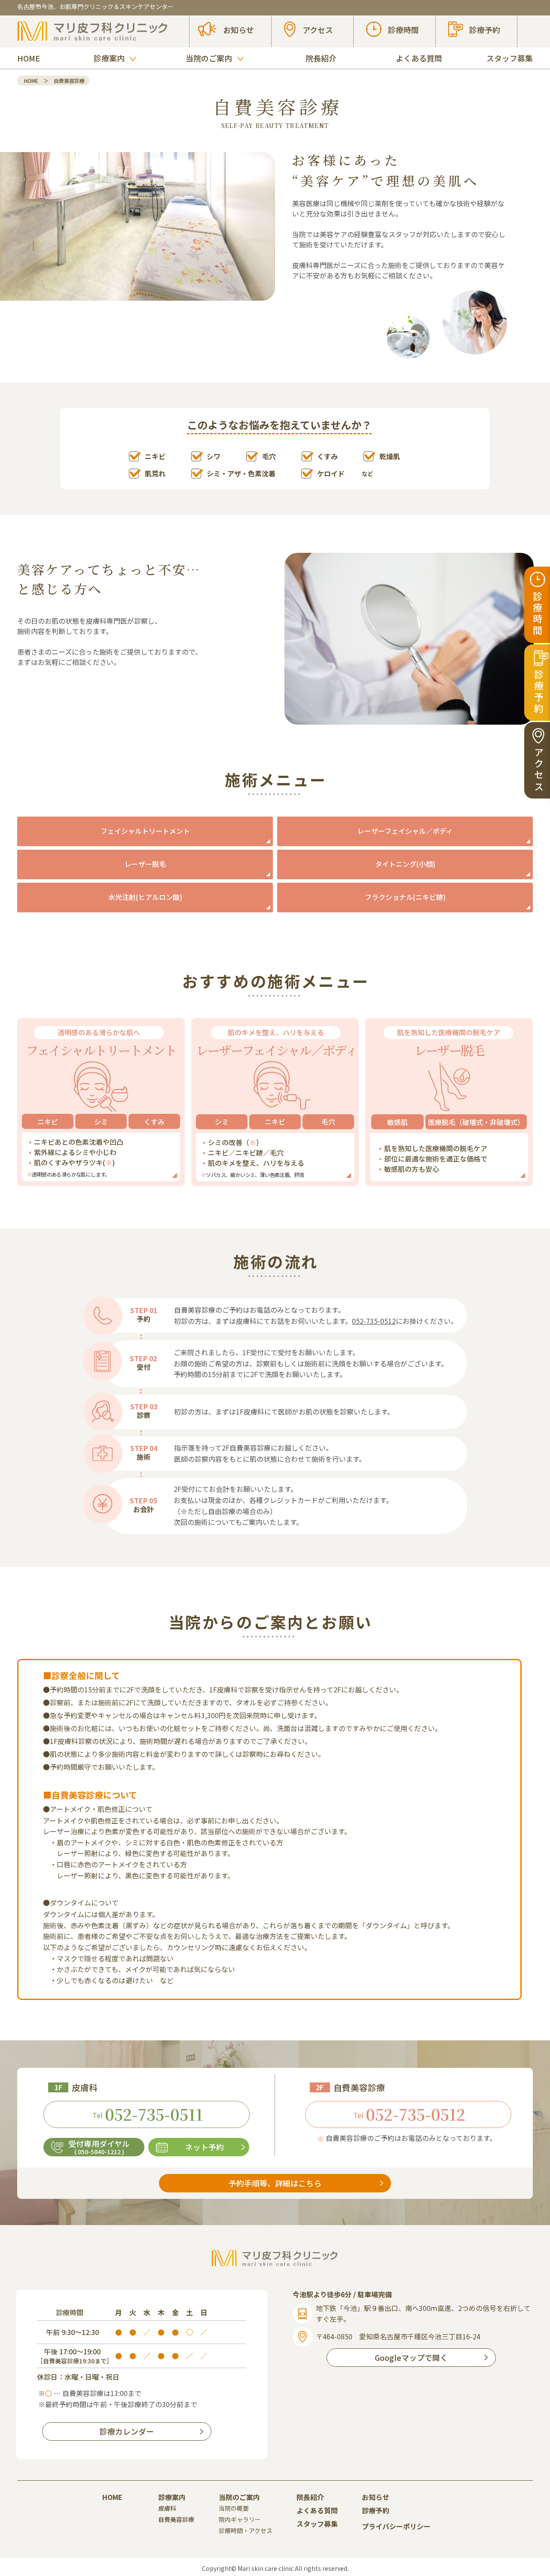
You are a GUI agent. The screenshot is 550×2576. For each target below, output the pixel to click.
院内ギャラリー (240, 2519)
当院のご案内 (239, 2497)
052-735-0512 (374, 1321)
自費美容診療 (176, 2519)
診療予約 (376, 2510)
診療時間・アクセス (246, 2530)
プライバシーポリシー (396, 2526)
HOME (29, 58)
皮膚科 (167, 2508)
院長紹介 (321, 58)
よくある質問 (419, 58)
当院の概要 (234, 2508)
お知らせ (376, 2497)
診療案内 (172, 2497)
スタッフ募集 (510, 58)
